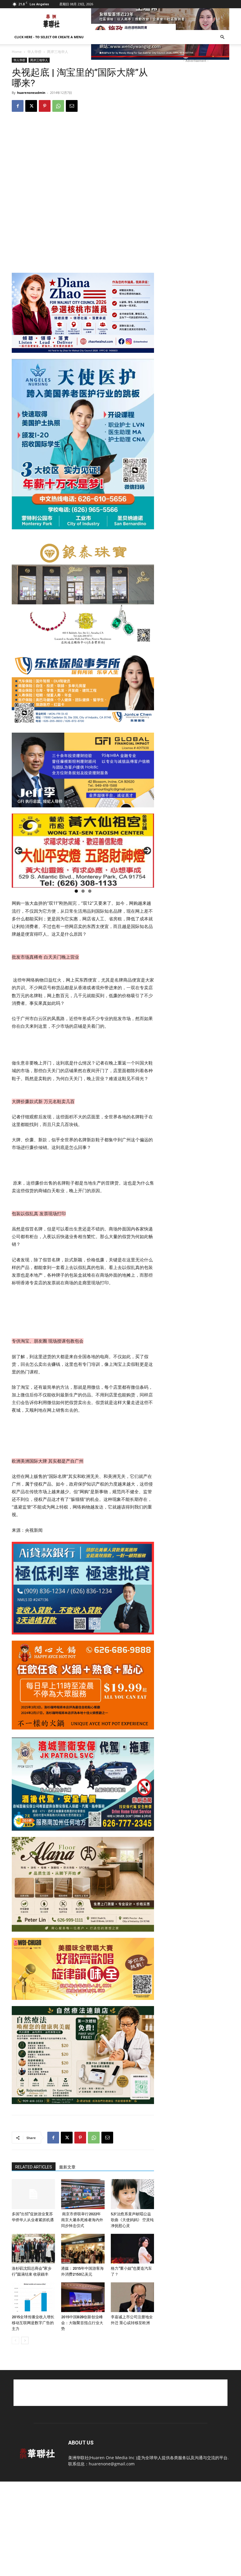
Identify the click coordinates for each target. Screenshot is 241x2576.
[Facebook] (18, 106)
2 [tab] (83, 891)
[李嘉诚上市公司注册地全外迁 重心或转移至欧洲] (132, 2297)
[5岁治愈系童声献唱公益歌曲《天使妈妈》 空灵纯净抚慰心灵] (132, 2194)
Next (147, 851)
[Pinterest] (45, 106)
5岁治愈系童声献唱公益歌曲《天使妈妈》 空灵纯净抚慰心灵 (132, 2220)
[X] (31, 106)
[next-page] (25, 2340)
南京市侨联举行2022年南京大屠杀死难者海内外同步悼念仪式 (82, 2220)
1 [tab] (76, 891)
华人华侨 (34, 52)
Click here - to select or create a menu (49, 37)
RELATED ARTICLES (34, 2167)
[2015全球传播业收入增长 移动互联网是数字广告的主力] (33, 2297)
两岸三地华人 (39, 60)
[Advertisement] (120, 2393)
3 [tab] (90, 891)
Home (17, 52)
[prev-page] (15, 2340)
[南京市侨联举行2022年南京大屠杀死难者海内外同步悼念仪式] (83, 2194)
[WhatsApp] (58, 106)
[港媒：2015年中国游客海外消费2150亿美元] (83, 2249)
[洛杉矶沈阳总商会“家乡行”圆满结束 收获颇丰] (33, 2249)
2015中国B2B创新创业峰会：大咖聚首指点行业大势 (82, 2323)
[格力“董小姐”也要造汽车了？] (132, 2249)
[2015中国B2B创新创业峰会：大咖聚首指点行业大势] (83, 2297)
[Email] (72, 106)
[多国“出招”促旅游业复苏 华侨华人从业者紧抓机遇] (33, 2194)
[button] (222, 37)
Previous (19, 851)
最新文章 (67, 2167)
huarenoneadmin (31, 93)
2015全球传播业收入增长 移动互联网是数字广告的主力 (33, 2323)
